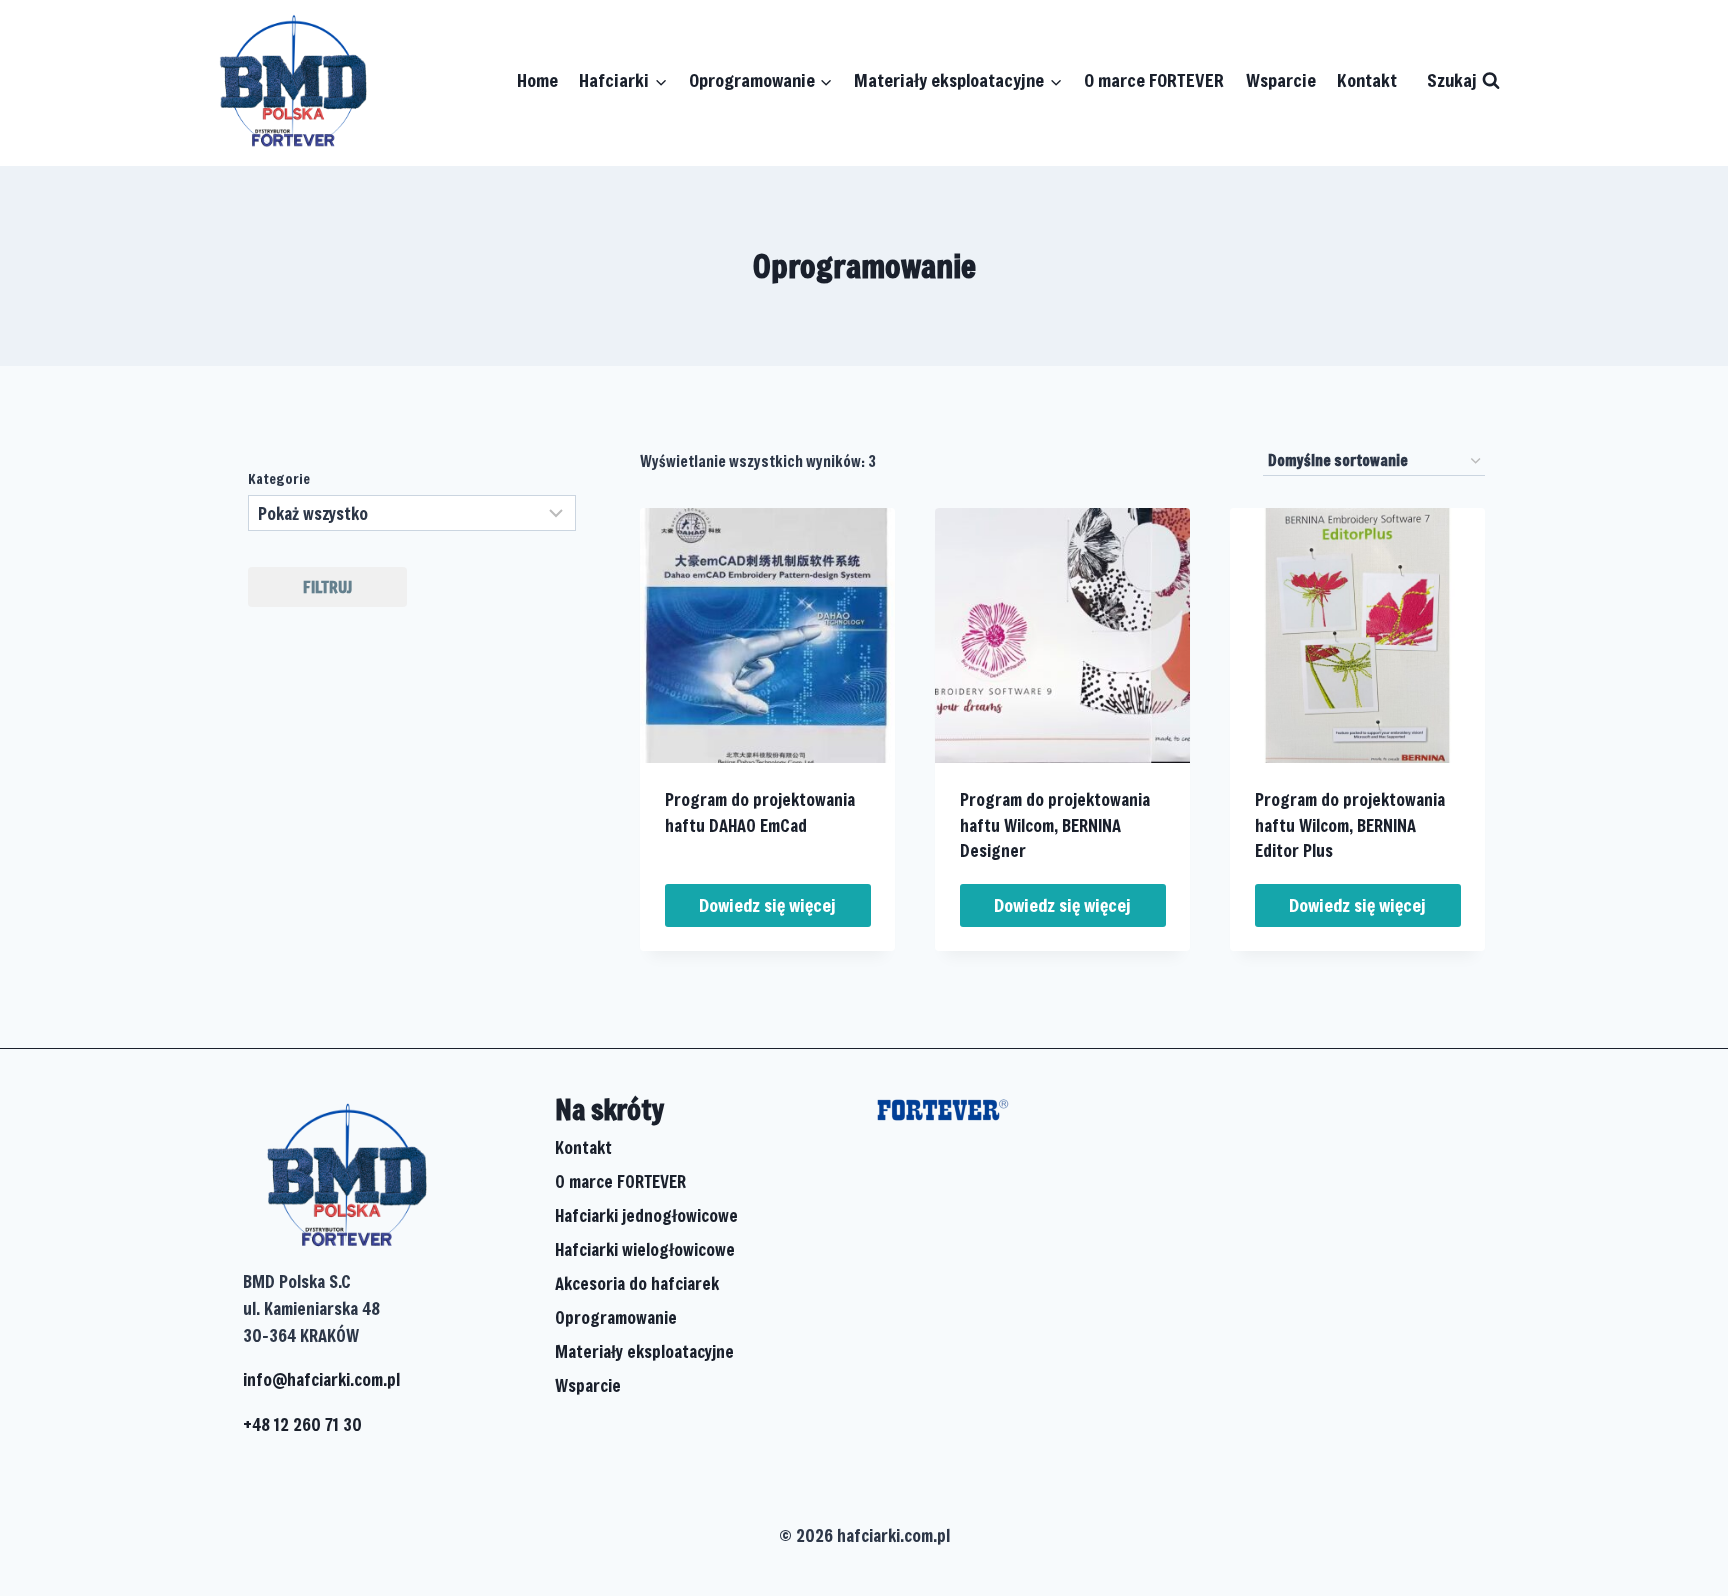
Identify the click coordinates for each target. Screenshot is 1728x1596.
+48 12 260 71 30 (302, 1424)
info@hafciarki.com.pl (321, 1379)
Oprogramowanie (616, 1317)
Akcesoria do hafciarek (637, 1283)
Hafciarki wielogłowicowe (645, 1249)
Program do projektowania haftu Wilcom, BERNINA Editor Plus (1350, 825)
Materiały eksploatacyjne (644, 1351)
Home (537, 80)
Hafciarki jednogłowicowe (646, 1215)
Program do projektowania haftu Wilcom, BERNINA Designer (1055, 825)
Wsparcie (1281, 80)
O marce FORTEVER (1154, 80)
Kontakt (1367, 80)
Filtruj (327, 586)
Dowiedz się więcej (767, 905)
